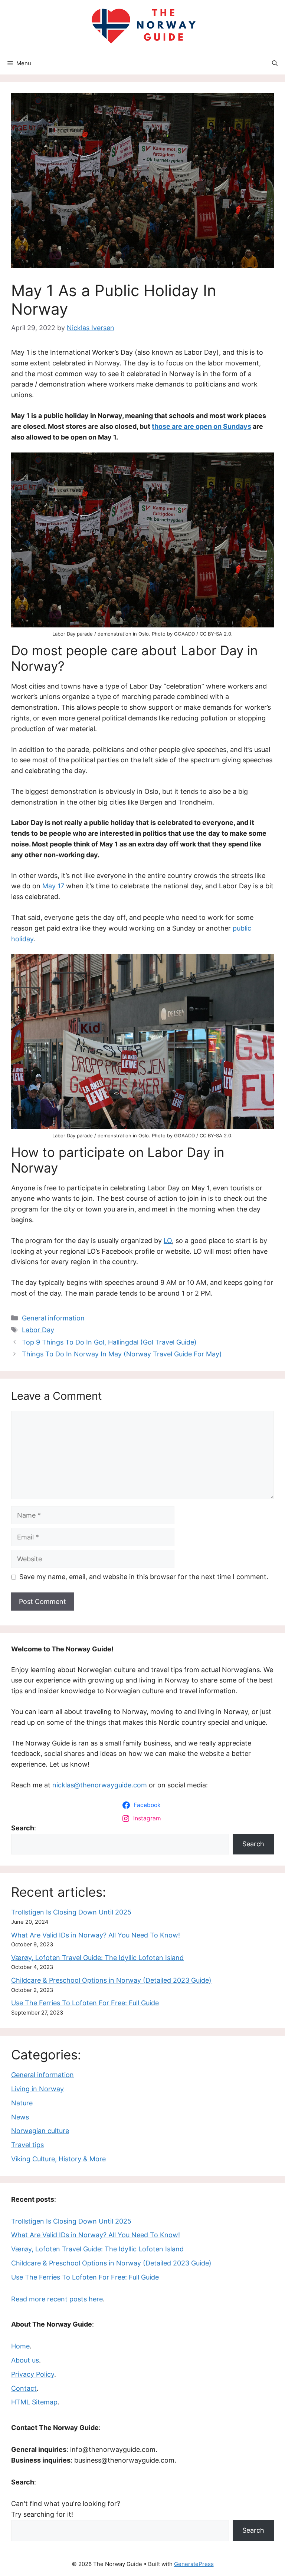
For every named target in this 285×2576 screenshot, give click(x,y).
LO (168, 1241)
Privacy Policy (33, 2374)
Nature (22, 2103)
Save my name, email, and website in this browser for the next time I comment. (144, 1577)
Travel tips (27, 2145)
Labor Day (38, 1330)
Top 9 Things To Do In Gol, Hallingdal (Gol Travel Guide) (109, 1342)
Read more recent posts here (57, 2299)
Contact (24, 2388)
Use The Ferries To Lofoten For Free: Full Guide (85, 2003)
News (20, 2117)
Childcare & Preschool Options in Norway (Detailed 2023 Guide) (111, 1980)
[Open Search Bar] (275, 63)
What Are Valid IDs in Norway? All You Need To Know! (96, 1935)
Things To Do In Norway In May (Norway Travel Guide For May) (122, 1354)
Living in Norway (37, 2089)
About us (25, 2360)
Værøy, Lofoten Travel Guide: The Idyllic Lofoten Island (97, 1958)
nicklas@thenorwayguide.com (100, 1785)
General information (53, 1318)
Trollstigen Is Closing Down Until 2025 (71, 1912)
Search (253, 1844)
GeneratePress (194, 2564)
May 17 (53, 886)
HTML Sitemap (34, 2402)
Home (20, 2346)
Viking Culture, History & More (58, 2159)
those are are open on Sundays (202, 426)
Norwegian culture (40, 2131)
